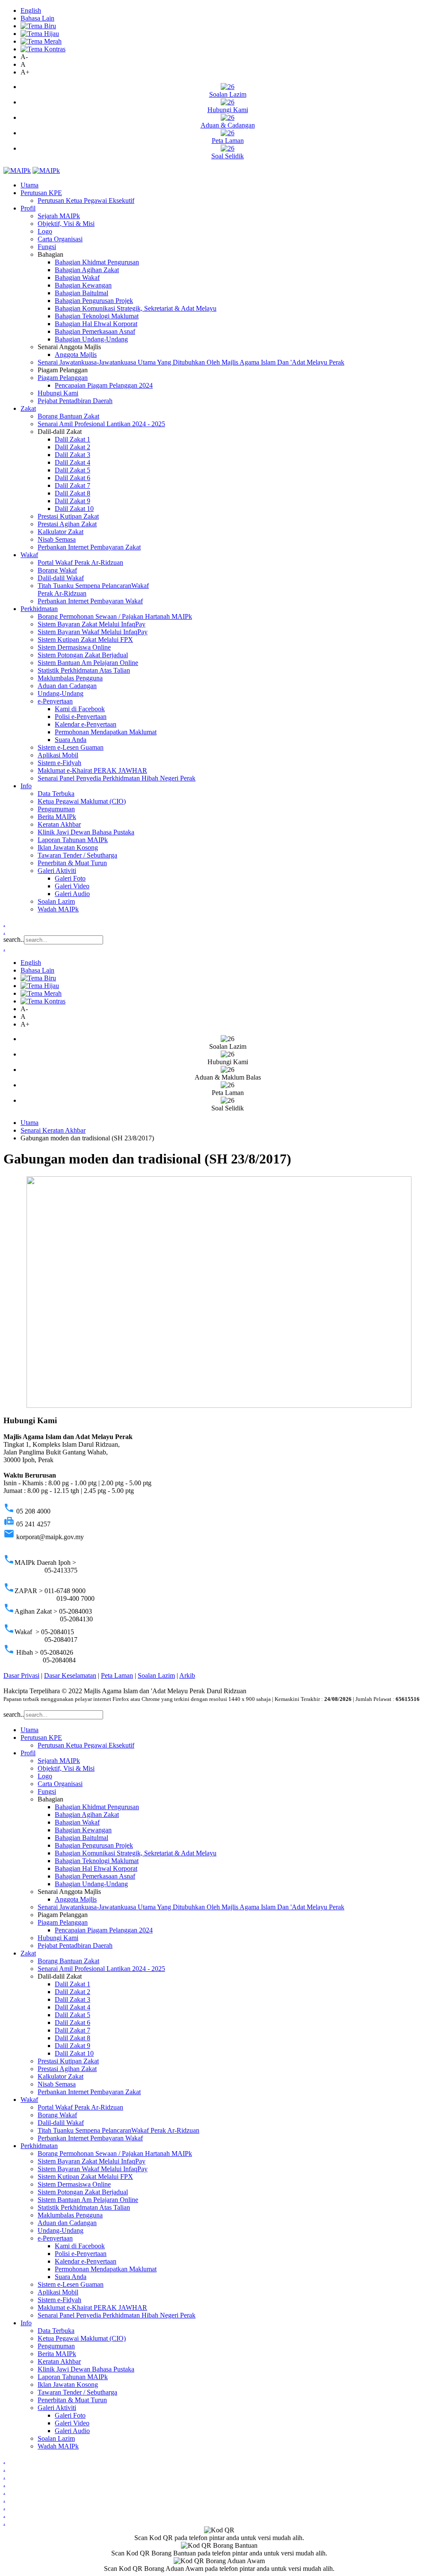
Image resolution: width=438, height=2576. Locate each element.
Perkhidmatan (39, 609)
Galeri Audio (72, 894)
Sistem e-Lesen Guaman (71, 747)
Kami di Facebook (80, 709)
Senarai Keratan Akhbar (53, 1130)
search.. (14, 939)
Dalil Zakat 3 (73, 455)
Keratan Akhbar (59, 824)
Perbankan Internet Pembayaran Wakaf (90, 601)
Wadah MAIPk (58, 909)
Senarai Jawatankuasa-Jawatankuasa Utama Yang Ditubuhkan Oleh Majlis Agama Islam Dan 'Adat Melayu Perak (191, 362)
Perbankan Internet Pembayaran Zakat (89, 547)
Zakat (28, 408)
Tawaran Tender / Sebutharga (77, 855)
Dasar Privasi (21, 1675)
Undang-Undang (61, 693)
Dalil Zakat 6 (73, 478)
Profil (28, 208)
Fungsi (47, 247)
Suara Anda (71, 740)
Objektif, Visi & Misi (66, 224)
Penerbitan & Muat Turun (72, 863)
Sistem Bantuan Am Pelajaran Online (88, 663)
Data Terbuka (56, 794)
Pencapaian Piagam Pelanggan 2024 (104, 385)
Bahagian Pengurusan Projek (94, 301)
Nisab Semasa (57, 539)
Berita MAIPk (57, 817)
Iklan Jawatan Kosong (68, 847)
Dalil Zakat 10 (74, 509)
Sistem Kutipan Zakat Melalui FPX (85, 640)
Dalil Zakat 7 (73, 485)
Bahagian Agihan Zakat (87, 270)
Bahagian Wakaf (77, 277)
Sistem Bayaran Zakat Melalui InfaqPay (92, 624)
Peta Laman (117, 1675)
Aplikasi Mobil (58, 755)
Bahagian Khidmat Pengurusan (97, 262)
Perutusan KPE (41, 193)
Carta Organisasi (60, 239)
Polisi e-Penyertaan (81, 717)
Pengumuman (56, 809)
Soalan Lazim (56, 901)
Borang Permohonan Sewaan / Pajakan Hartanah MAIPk (115, 616)
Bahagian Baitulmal (81, 293)
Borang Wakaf (57, 570)
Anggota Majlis (76, 355)
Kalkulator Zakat (61, 532)
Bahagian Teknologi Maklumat (97, 316)
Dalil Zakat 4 (73, 462)
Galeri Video (72, 886)
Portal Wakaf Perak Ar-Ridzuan (80, 562)
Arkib (187, 1675)
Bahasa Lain (37, 18)
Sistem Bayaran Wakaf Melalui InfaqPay (93, 632)
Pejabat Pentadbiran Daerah (75, 401)
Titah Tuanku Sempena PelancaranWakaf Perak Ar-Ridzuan (118, 2130)
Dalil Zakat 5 (73, 470)
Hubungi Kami (58, 393)
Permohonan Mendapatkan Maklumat (106, 732)
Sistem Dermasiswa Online (74, 647)
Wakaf (29, 555)
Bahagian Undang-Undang (91, 339)
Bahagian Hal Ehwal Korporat (96, 324)
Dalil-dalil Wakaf (61, 578)
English (31, 10)
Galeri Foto (70, 878)
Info (26, 786)
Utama (30, 185)
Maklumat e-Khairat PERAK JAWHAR (92, 770)
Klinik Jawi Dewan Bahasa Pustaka (86, 832)
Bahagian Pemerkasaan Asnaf (95, 331)
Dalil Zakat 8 (73, 493)
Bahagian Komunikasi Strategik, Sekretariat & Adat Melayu (136, 308)
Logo (45, 231)
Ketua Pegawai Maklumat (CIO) (82, 801)
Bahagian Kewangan (83, 285)
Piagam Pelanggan (63, 378)
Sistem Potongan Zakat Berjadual (83, 655)
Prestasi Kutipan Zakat (68, 516)
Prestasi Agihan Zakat (67, 524)
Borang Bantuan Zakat (68, 416)
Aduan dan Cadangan (67, 686)
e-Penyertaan (55, 701)
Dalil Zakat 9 (73, 501)
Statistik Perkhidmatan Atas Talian (84, 670)
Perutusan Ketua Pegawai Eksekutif (86, 200)
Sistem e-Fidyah (59, 763)
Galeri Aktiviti (57, 871)
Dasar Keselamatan (70, 1675)
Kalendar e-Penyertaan (86, 724)
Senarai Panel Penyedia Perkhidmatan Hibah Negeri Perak (117, 778)
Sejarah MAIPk (59, 216)
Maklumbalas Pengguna (70, 678)
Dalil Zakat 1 (73, 439)
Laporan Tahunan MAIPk (73, 840)
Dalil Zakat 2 (73, 447)
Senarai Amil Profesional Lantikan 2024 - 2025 (101, 424)
